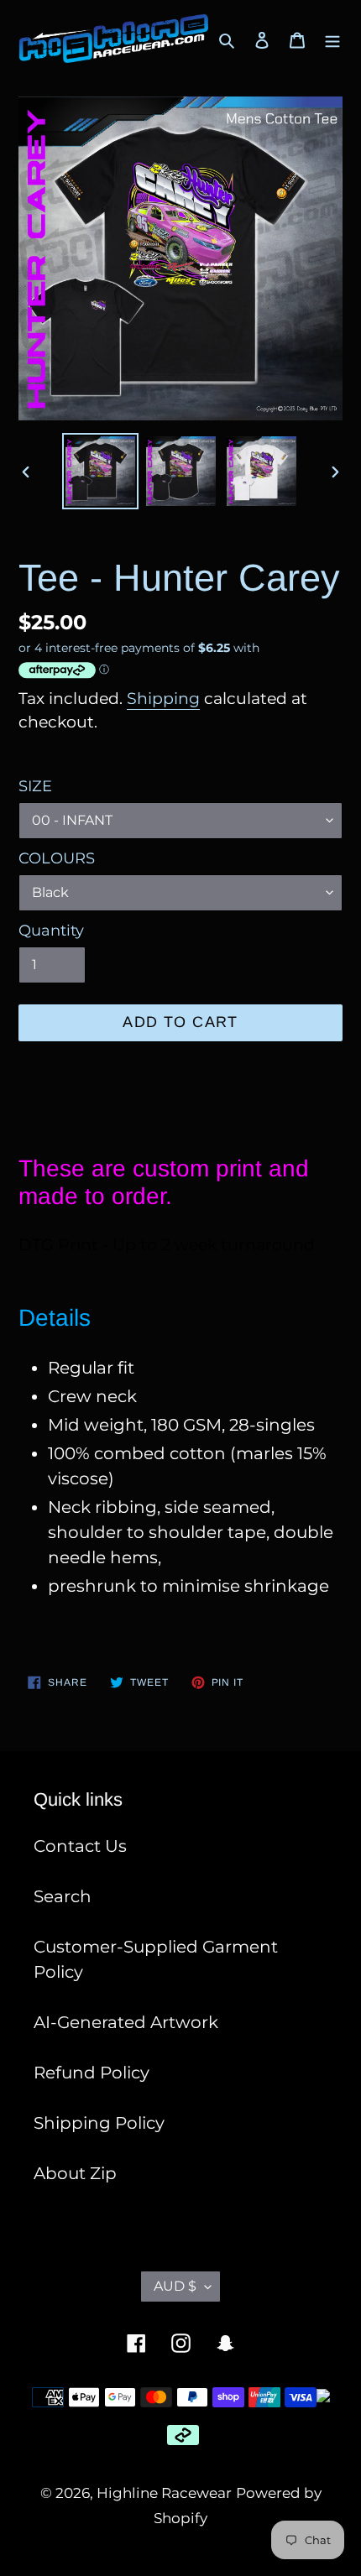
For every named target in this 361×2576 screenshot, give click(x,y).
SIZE (35, 786)
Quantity (51, 931)
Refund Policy (92, 2073)
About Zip (75, 2173)
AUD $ (175, 2286)
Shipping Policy (99, 2123)
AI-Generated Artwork (126, 2022)
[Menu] (332, 39)
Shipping (163, 699)
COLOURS (57, 858)
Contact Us (80, 1846)
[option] (101, 471)
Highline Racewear (164, 2493)
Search (63, 1896)
